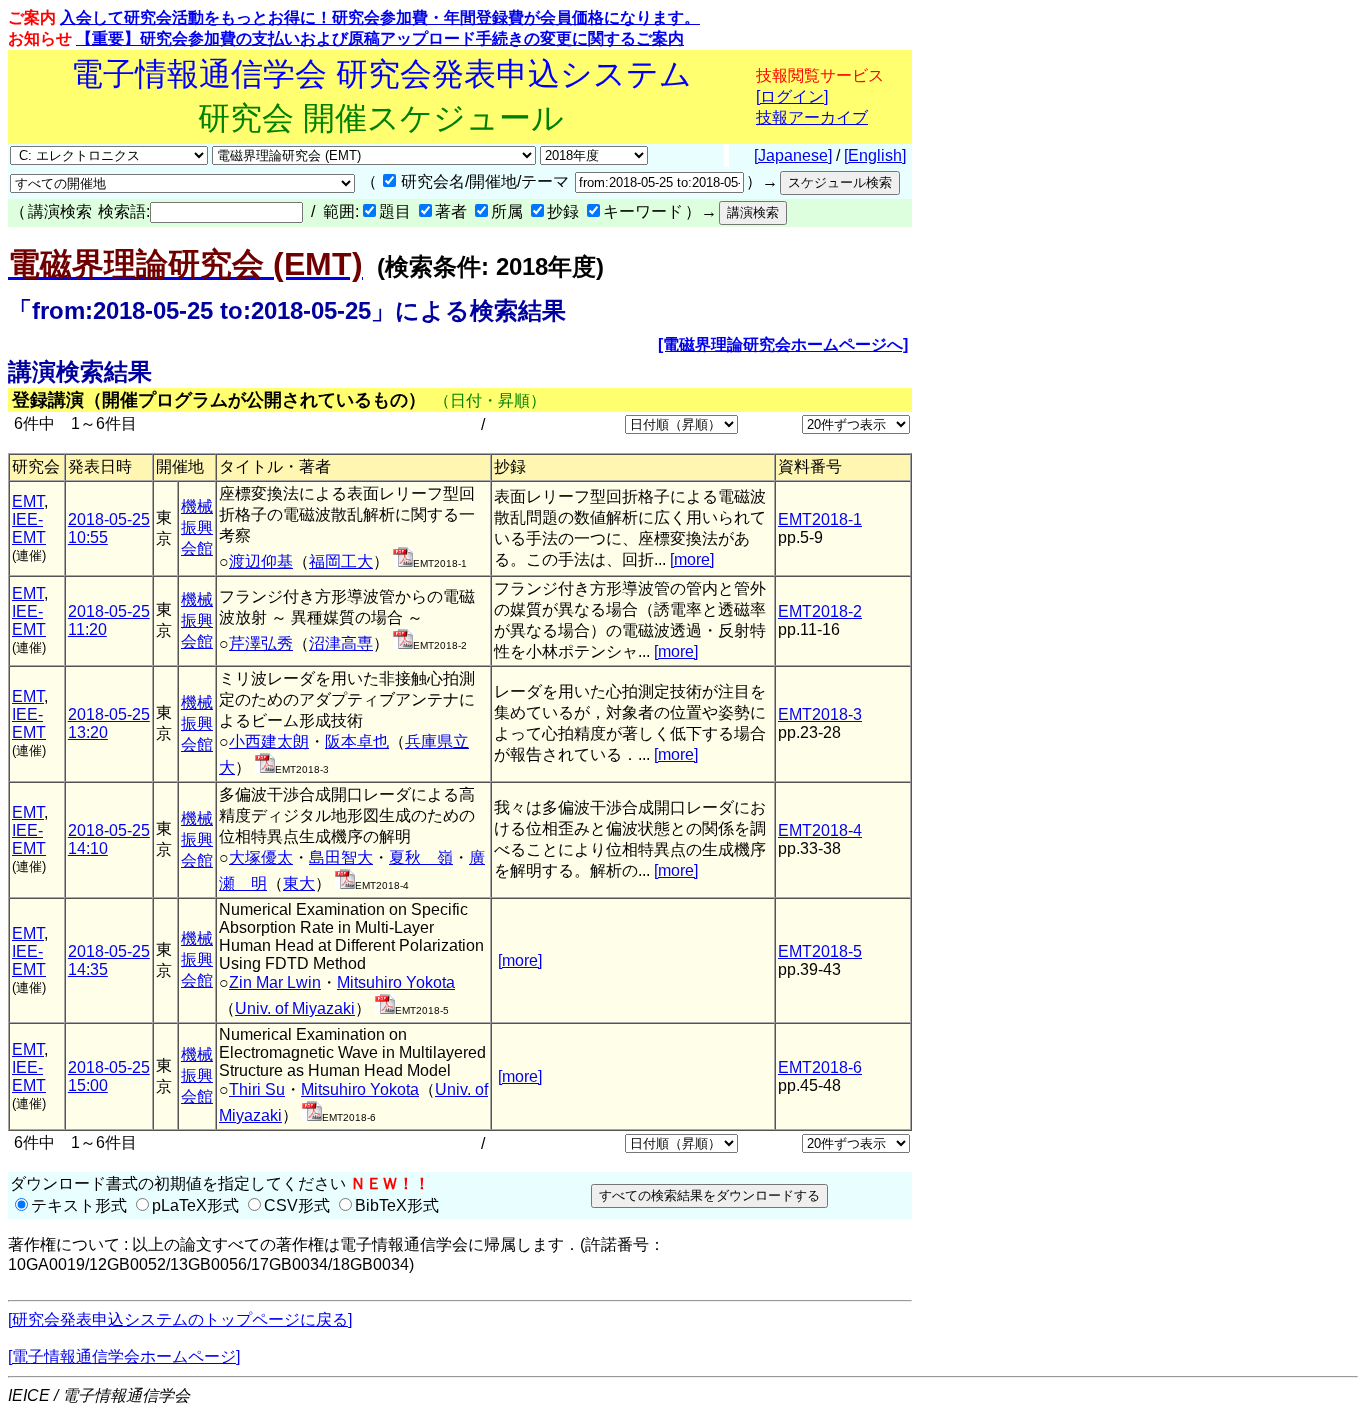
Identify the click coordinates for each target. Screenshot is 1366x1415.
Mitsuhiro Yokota (396, 982)
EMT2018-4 (820, 830)
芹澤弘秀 (261, 643)
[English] (875, 155)
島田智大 (341, 857)
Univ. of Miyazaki (295, 1008)
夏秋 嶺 (421, 857)
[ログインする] (403, 561)
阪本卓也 (357, 741)
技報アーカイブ (812, 117)
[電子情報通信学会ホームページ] (124, 1356)
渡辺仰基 (261, 561)
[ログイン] (792, 96)
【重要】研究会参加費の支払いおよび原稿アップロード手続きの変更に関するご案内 (380, 38)
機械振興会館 (197, 527)
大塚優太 (261, 857)
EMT (28, 501)
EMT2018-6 (820, 1067)
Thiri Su (257, 1089)
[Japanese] (793, 155)
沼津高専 (341, 643)
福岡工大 (341, 561)
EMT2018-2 (820, 611)
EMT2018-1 (820, 519)
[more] (692, 559)
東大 (299, 883)
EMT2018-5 (820, 951)
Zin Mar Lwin (275, 982)
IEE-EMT (29, 528)
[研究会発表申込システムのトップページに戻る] (180, 1319)
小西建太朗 (269, 741)
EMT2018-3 (820, 714)
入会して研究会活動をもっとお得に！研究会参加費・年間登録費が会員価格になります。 (380, 17)
